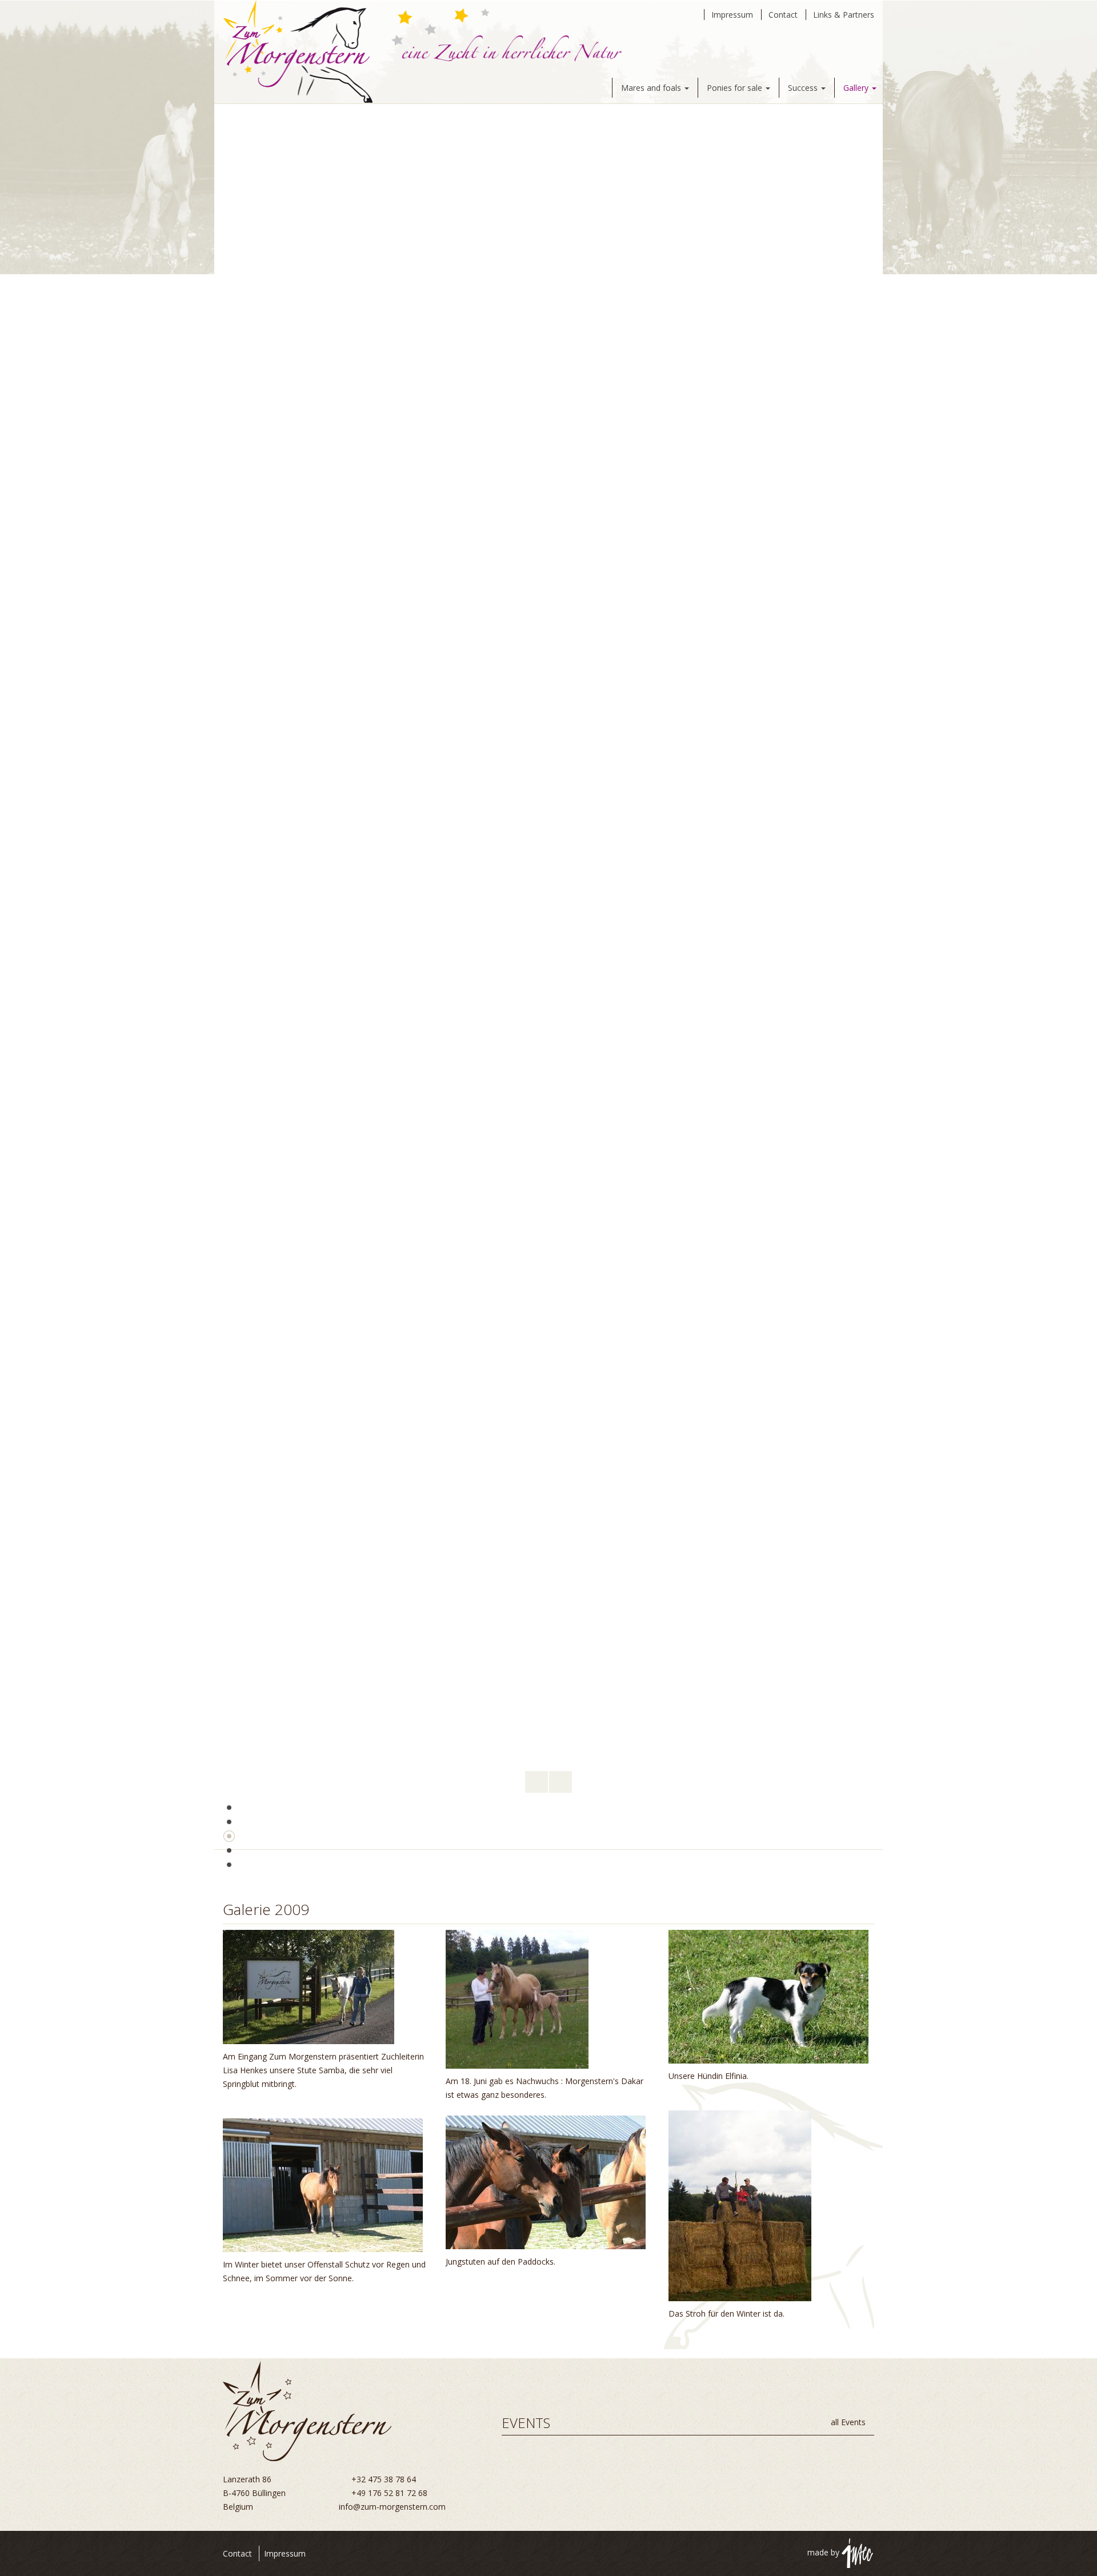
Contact (783, 15)
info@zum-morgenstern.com (392, 2507)
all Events (849, 2422)
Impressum (732, 15)
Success (804, 88)
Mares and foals (652, 88)
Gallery (857, 88)
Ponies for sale (736, 88)
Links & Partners (844, 15)
